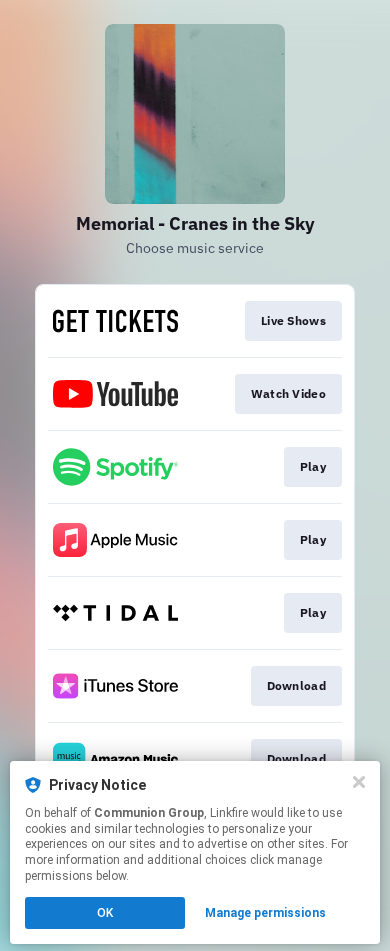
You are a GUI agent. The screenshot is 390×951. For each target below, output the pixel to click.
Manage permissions (265, 913)
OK (105, 913)
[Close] (359, 782)
